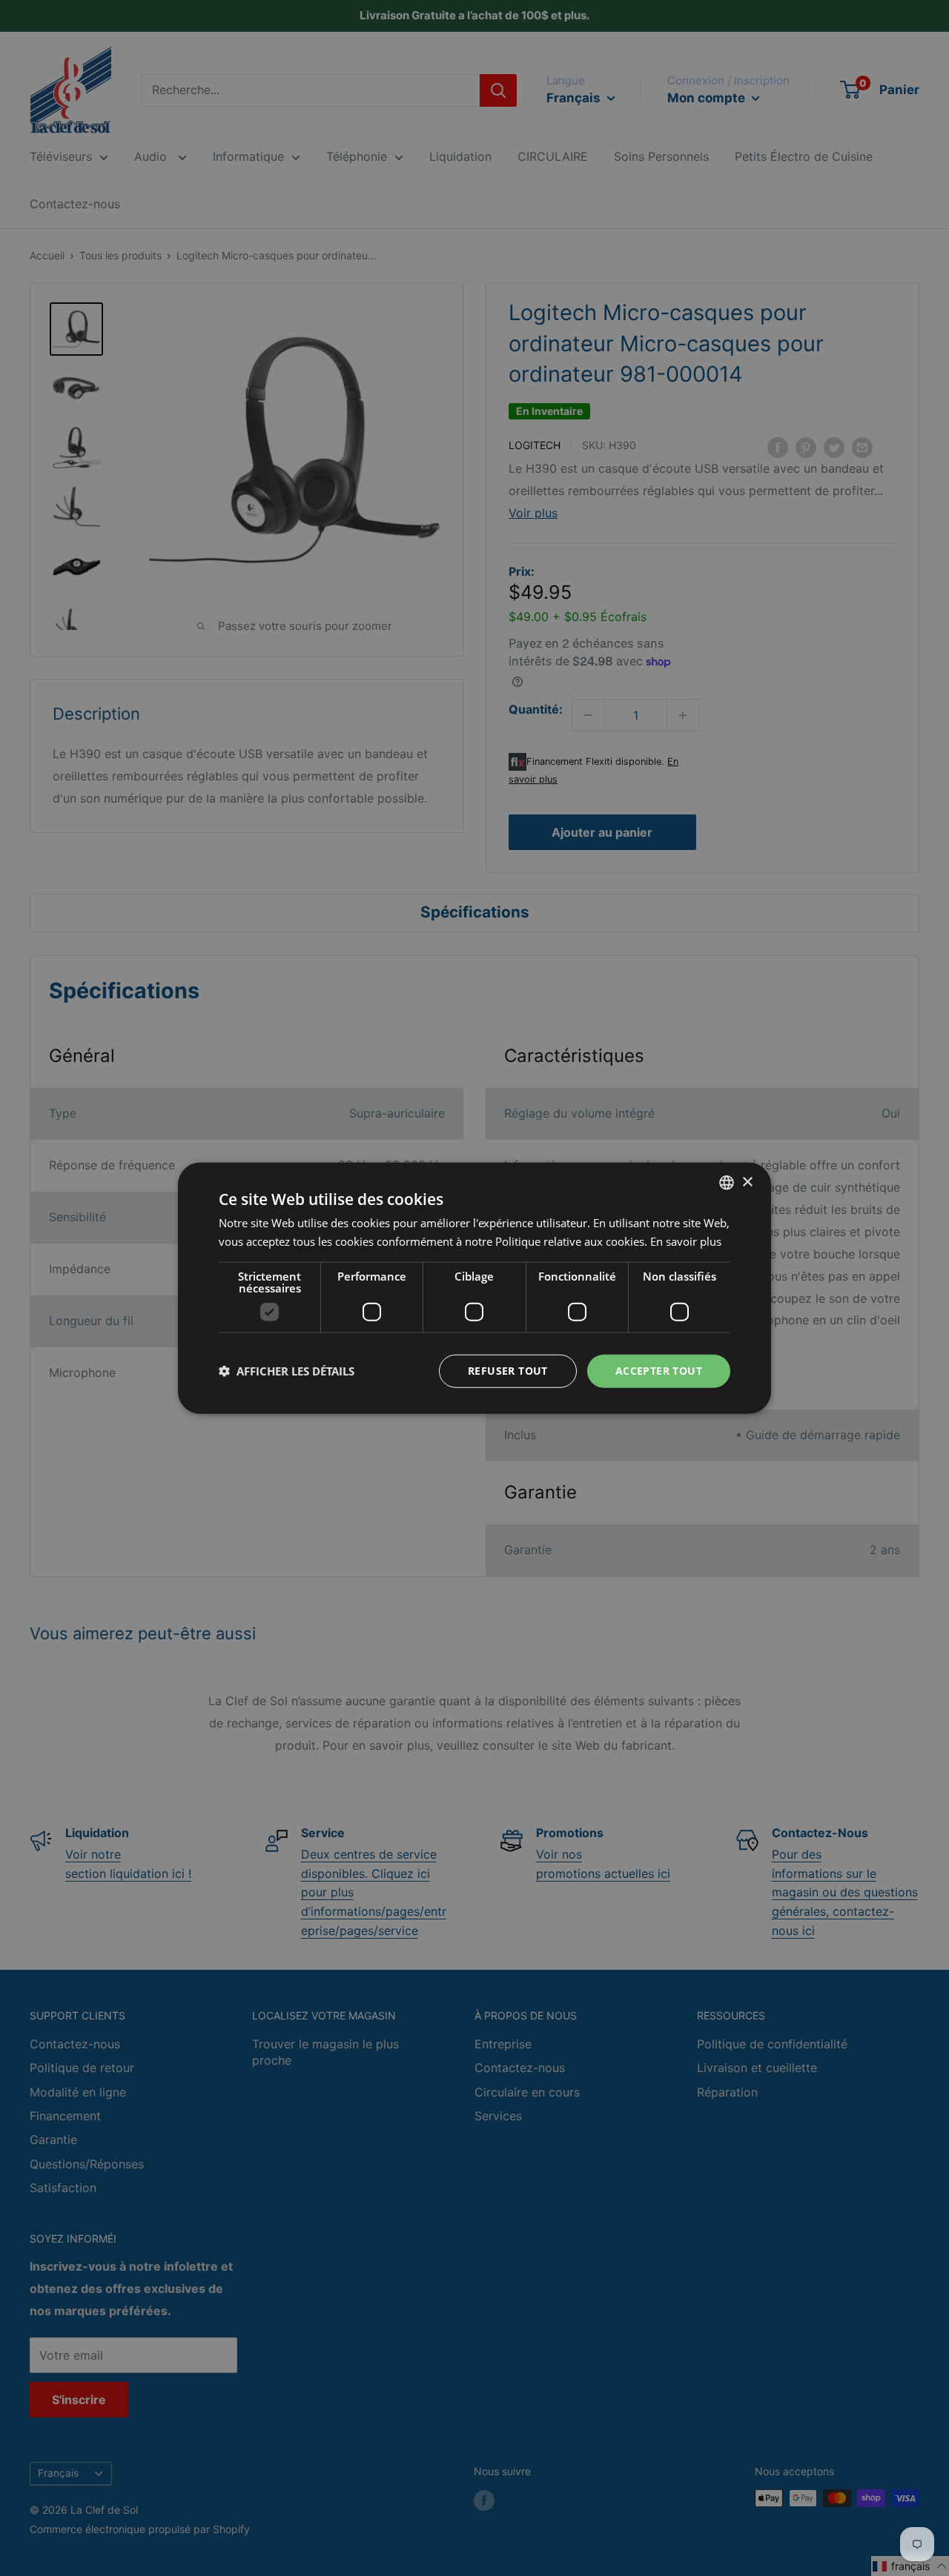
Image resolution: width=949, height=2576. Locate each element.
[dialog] (474, 1288)
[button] (287, 1371)
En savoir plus (686, 1241)
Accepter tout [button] (659, 1371)
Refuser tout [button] (508, 1371)
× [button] (747, 1182)
